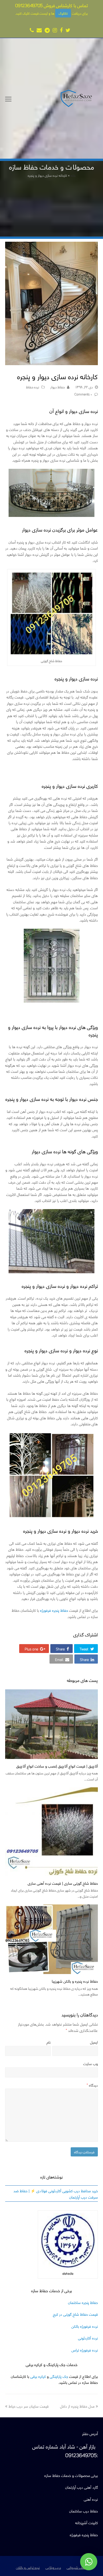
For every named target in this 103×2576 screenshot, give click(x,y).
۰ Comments (83, 394)
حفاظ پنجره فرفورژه (54, 1610)
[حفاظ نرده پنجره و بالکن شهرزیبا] (51, 1939)
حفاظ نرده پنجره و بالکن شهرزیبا (75, 1981)
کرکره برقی (38, 2376)
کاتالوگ (63, 13)
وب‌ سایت (91, 2063)
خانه (73, 175)
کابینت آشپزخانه (87, 2522)
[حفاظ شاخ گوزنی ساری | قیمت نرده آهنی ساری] (51, 1832)
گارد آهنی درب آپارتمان (82, 2487)
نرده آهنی (91, 2499)
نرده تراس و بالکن (28, 2567)
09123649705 (29, 5)
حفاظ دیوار (58, 387)
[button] (86, 1649)
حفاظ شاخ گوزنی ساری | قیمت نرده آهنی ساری (63, 1883)
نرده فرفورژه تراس (85, 2350)
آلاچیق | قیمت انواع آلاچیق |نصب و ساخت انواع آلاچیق (57, 1766)
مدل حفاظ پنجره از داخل (77, 2406)
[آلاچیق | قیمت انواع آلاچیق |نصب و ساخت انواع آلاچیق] (51, 1724)
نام (49, 2042)
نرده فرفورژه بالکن (85, 2326)
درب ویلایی (53, 2567)
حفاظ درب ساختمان (84, 2511)
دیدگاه (92, 2085)
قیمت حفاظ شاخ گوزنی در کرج (75, 2314)
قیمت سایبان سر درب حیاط (29, 2406)
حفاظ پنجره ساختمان (83, 2302)
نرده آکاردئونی (88, 2338)
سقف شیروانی (77, 2567)
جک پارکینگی (59, 2376)
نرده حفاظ (33, 387)
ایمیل (94, 2042)
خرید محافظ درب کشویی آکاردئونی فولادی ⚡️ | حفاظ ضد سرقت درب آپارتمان (56, 2193)
